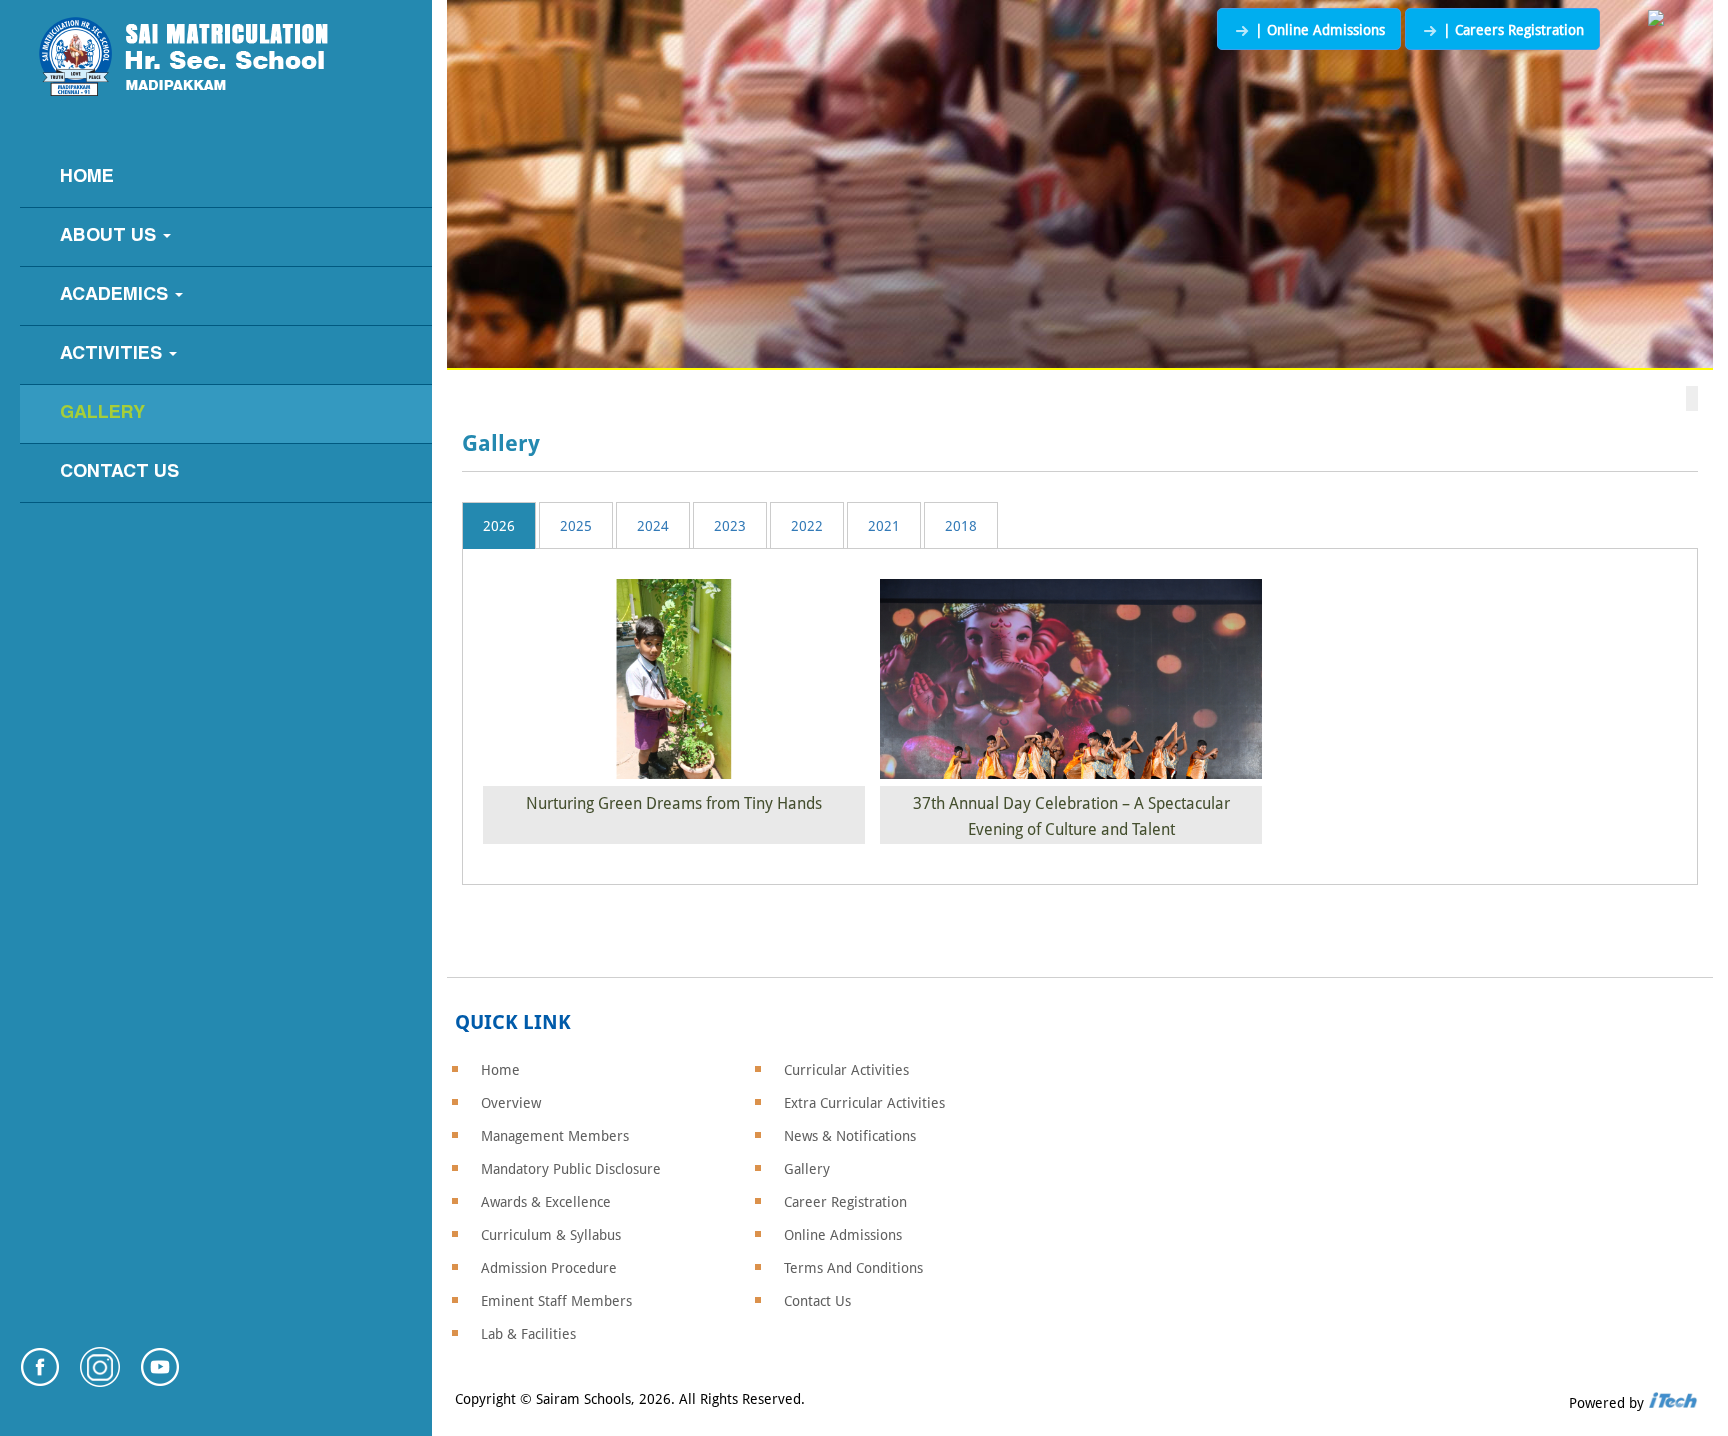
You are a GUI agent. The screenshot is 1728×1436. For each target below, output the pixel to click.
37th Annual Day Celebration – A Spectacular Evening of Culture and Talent (1071, 816)
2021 (884, 526)
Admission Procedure (549, 1268)
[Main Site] (1656, 19)
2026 (499, 526)
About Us (110, 236)
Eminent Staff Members (556, 1301)
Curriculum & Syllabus (551, 1235)
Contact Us (119, 472)
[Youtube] (160, 1380)
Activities (113, 354)
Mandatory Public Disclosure (571, 1169)
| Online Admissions (1318, 30)
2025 (576, 526)
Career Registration (845, 1202)
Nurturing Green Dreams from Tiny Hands (674, 803)
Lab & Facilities (528, 1334)
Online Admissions (843, 1235)
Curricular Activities (846, 1070)
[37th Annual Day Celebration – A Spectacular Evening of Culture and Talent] (1071, 682)
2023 (730, 526)
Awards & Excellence (546, 1202)
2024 (653, 526)
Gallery (102, 413)
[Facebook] (40, 1380)
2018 (961, 526)
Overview (511, 1103)
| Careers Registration (1511, 30)
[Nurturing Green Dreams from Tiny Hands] (674, 682)
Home (87, 177)
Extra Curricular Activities (864, 1103)
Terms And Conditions (853, 1268)
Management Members (555, 1136)
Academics (116, 295)
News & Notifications (850, 1136)
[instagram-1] (100, 1380)
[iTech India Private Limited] (1673, 1403)
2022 (807, 526)
